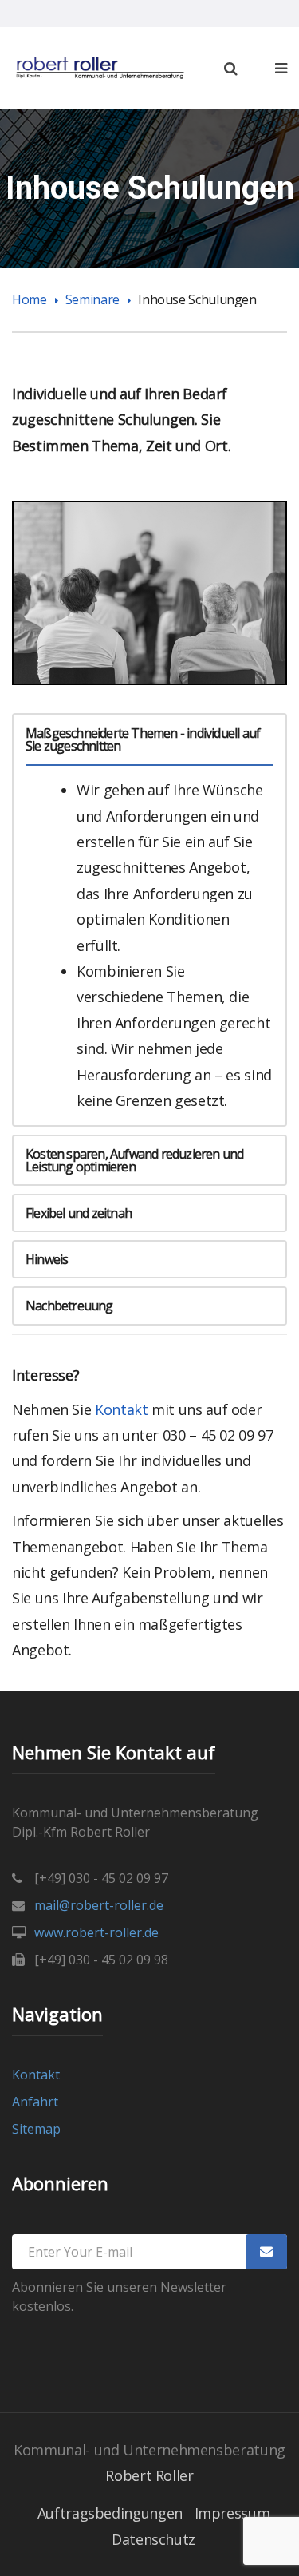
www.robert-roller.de (96, 1932)
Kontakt (123, 1409)
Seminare (92, 299)
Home (30, 299)
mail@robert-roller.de (99, 1905)
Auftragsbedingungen (110, 2513)
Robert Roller (149, 2475)
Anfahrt (35, 2102)
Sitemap (36, 2129)
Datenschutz (153, 2539)
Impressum (232, 2513)
